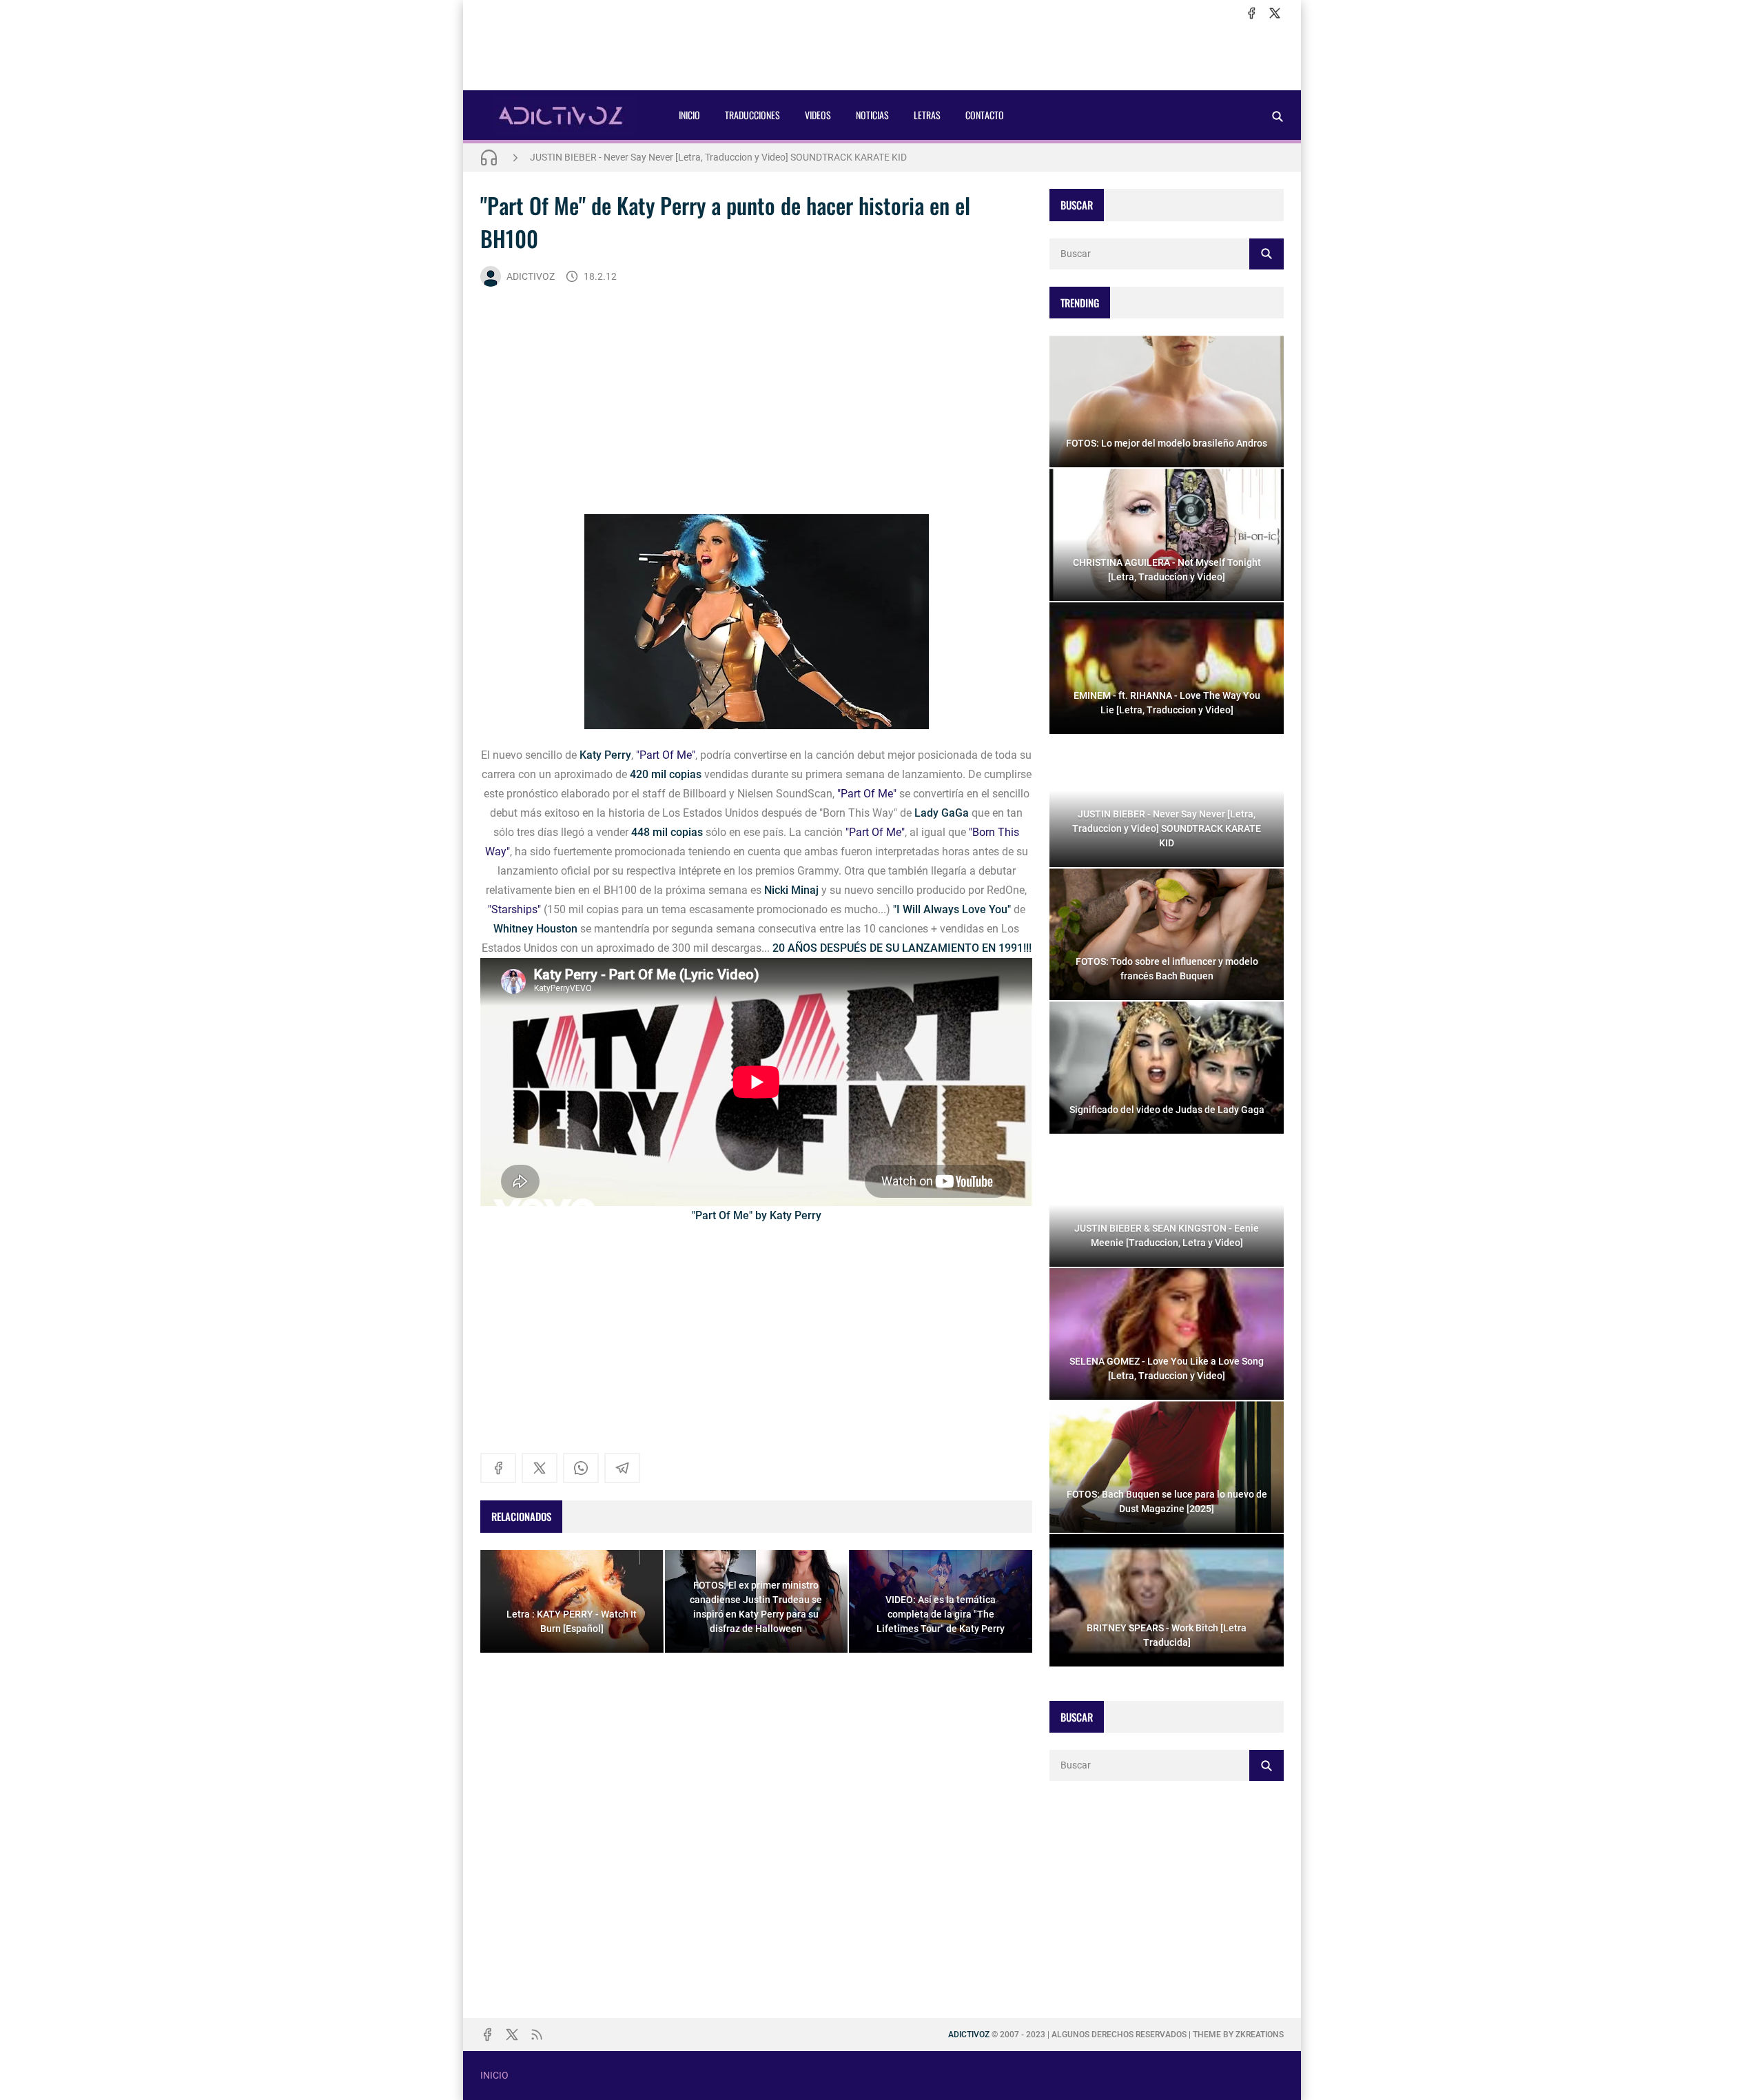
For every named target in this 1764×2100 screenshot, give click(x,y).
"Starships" (514, 909)
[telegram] (622, 1468)
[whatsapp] (581, 1468)
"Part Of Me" (666, 755)
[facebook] (1251, 13)
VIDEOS (818, 115)
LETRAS (927, 115)
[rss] (537, 2035)
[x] (1275, 13)
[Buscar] (1278, 116)
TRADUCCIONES (752, 115)
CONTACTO (985, 115)
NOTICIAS (872, 115)
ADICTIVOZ (531, 276)
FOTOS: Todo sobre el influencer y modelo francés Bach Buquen (665, 157)
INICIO (689, 115)
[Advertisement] (882, 56)
